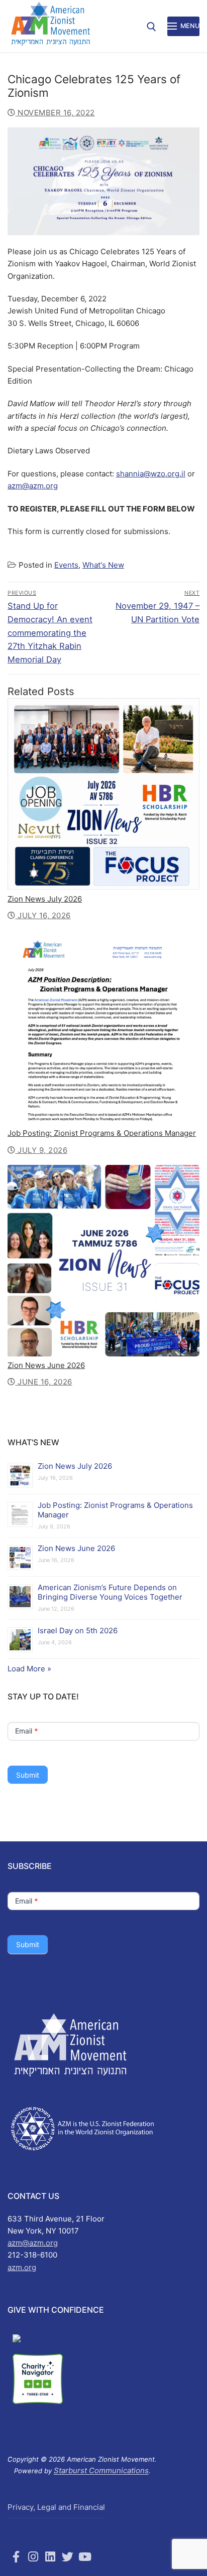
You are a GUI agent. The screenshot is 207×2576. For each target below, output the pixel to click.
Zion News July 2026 (45, 899)
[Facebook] (16, 2556)
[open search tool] (151, 27)
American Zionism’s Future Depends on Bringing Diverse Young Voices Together (110, 1592)
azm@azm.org (33, 486)
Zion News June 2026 (46, 1365)
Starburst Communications (101, 2470)
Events (66, 565)
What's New (103, 565)
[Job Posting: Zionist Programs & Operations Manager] (103, 1027)
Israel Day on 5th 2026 (78, 1630)
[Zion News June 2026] (103, 1261)
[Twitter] (68, 2556)
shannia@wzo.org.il (151, 474)
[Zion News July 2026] (103, 794)
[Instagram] (33, 2556)
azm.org (22, 2267)
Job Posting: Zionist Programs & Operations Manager (102, 1133)
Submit (28, 1775)
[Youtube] (85, 2556)
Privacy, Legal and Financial (56, 2507)
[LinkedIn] (50, 2556)
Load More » (29, 1669)
